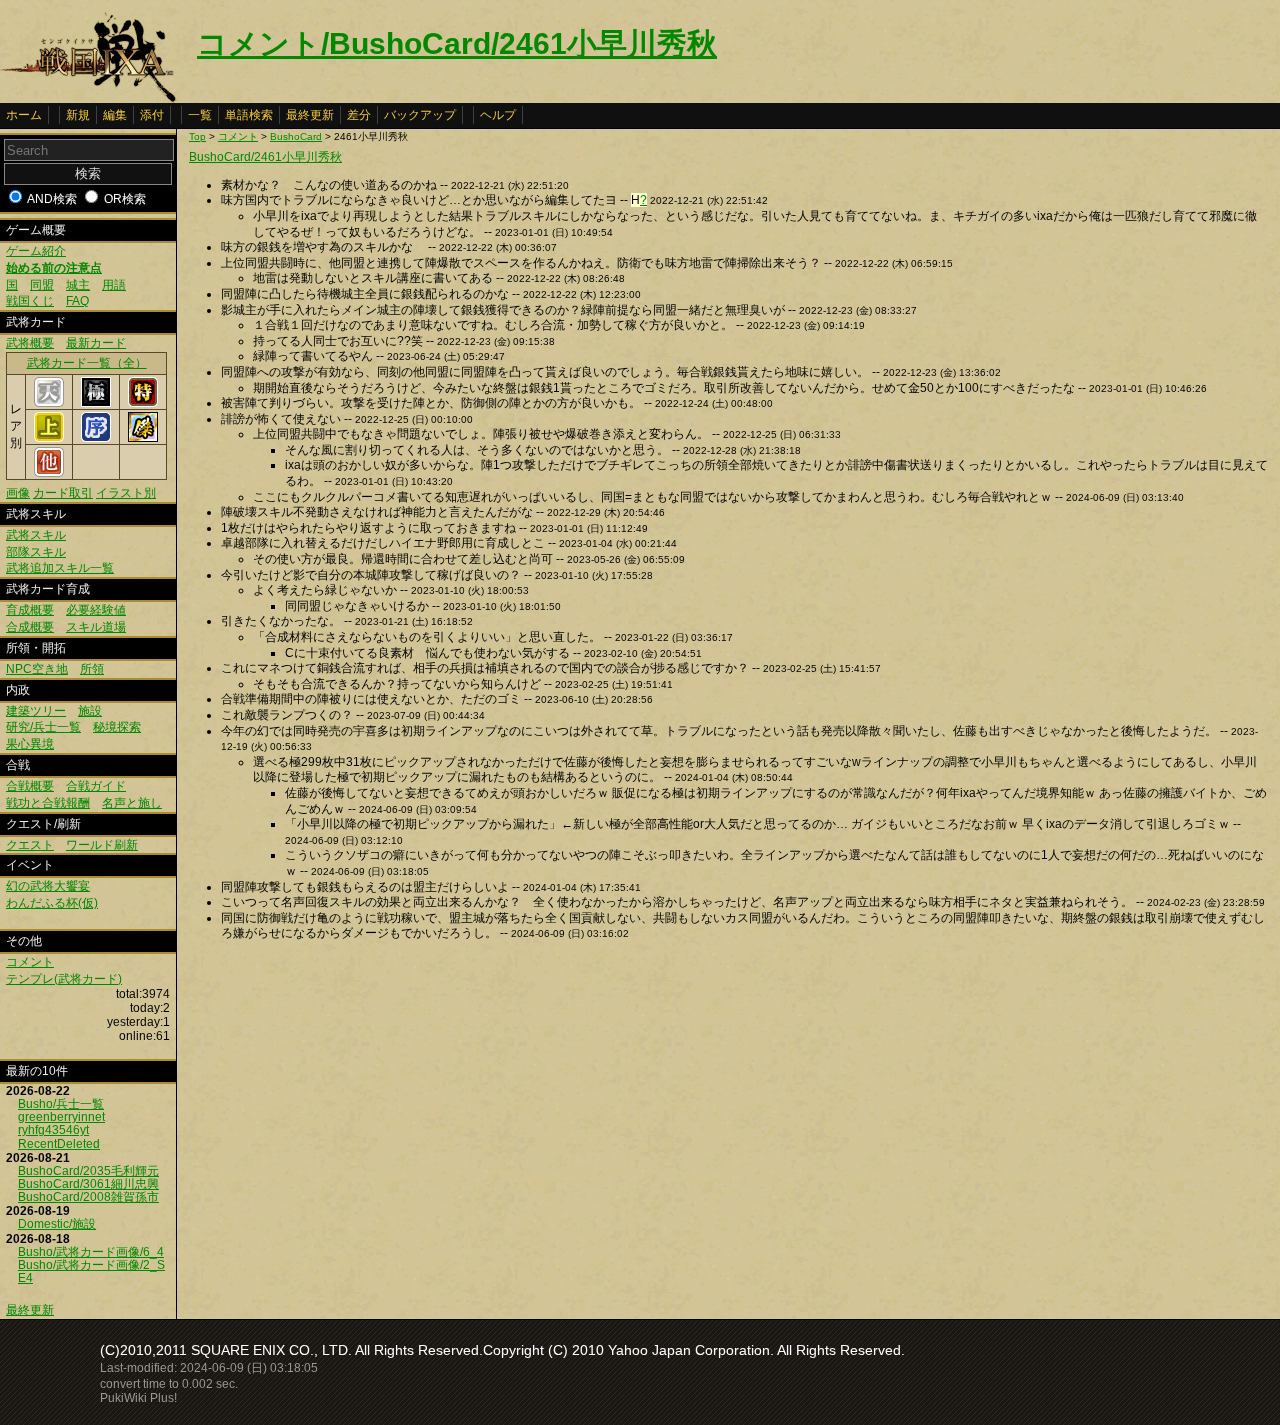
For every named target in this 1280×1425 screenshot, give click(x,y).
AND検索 (52, 199)
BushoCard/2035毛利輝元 (88, 1171)
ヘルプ (498, 115)
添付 (152, 115)
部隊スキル (36, 552)
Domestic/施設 (57, 1224)
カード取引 (63, 493)
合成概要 (30, 627)
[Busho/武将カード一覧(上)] (49, 438)
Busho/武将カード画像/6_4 (91, 1252)
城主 (78, 285)
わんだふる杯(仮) (52, 903)
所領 (92, 669)
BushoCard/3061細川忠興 (88, 1184)
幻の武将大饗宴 (48, 886)
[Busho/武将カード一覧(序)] (96, 438)
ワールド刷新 (102, 845)
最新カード (96, 343)
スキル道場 (96, 627)
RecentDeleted (59, 1144)
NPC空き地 (37, 669)
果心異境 (30, 744)
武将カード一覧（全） (87, 363)
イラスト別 (126, 493)
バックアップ (420, 115)
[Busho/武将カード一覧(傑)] (143, 438)
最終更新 (310, 115)
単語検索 (249, 115)
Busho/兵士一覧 (61, 1104)
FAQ (77, 301)
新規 (78, 115)
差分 (359, 115)
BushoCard (296, 136)
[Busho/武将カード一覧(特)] (143, 403)
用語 (114, 285)
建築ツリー (36, 711)
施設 (90, 711)
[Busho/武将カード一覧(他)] (49, 473)
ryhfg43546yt (53, 1130)
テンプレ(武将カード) (64, 979)
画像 (18, 493)
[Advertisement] (357, 1102)
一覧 (200, 115)
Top (197, 136)
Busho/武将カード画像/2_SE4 (91, 1271)
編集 (115, 115)
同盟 (42, 285)
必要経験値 (96, 610)
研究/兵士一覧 (43, 727)
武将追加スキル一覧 (60, 568)
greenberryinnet (61, 1117)
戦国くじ (30, 301)
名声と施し (132, 803)
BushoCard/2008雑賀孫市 (88, 1197)
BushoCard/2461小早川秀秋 (265, 157)
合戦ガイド (96, 786)
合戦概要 (30, 786)
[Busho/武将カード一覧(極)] (96, 403)
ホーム (24, 115)
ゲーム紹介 (36, 251)
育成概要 (30, 610)
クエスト (30, 845)
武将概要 (30, 343)
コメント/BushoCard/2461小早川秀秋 (457, 43)
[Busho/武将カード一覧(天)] (49, 403)
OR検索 (125, 199)
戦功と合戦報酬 (48, 803)
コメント (30, 962)
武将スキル (36, 535)
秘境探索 (117, 727)
